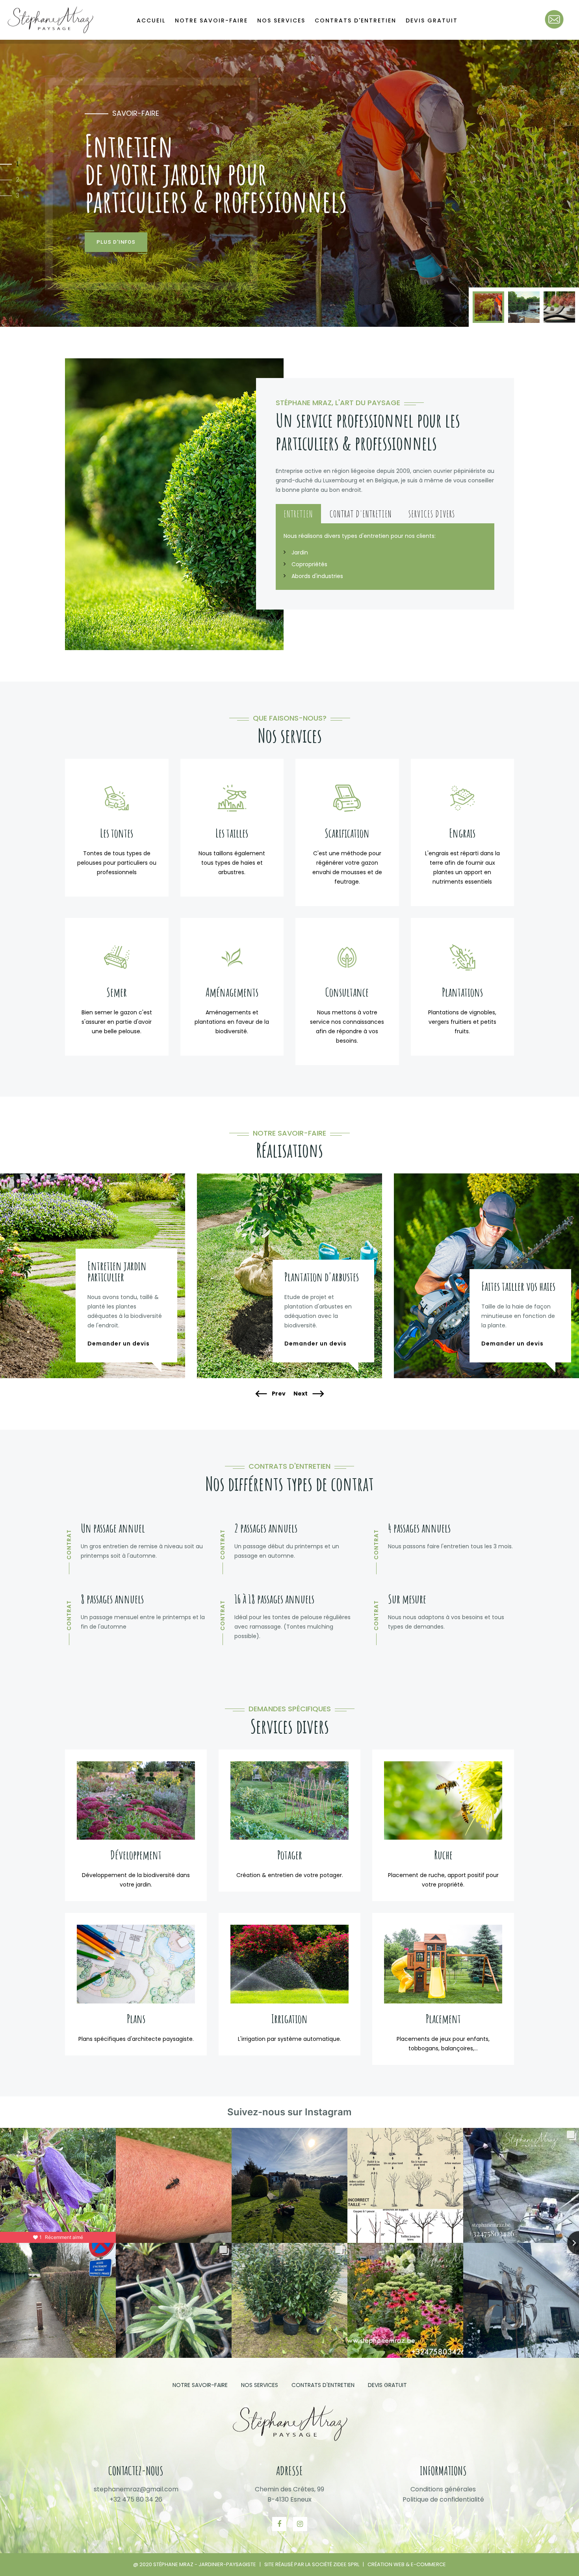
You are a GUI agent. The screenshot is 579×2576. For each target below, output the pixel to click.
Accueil (151, 20)
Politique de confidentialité (443, 2499)
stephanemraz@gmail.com (136, 2489)
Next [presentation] (301, 1394)
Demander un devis (119, 1344)
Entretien (298, 514)
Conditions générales (443, 2489)
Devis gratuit (432, 20)
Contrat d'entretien (361, 514)
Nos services (281, 20)
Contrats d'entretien (355, 20)
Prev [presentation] (278, 1394)
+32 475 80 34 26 (136, 2499)
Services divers (432, 514)
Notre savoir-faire (211, 20)
